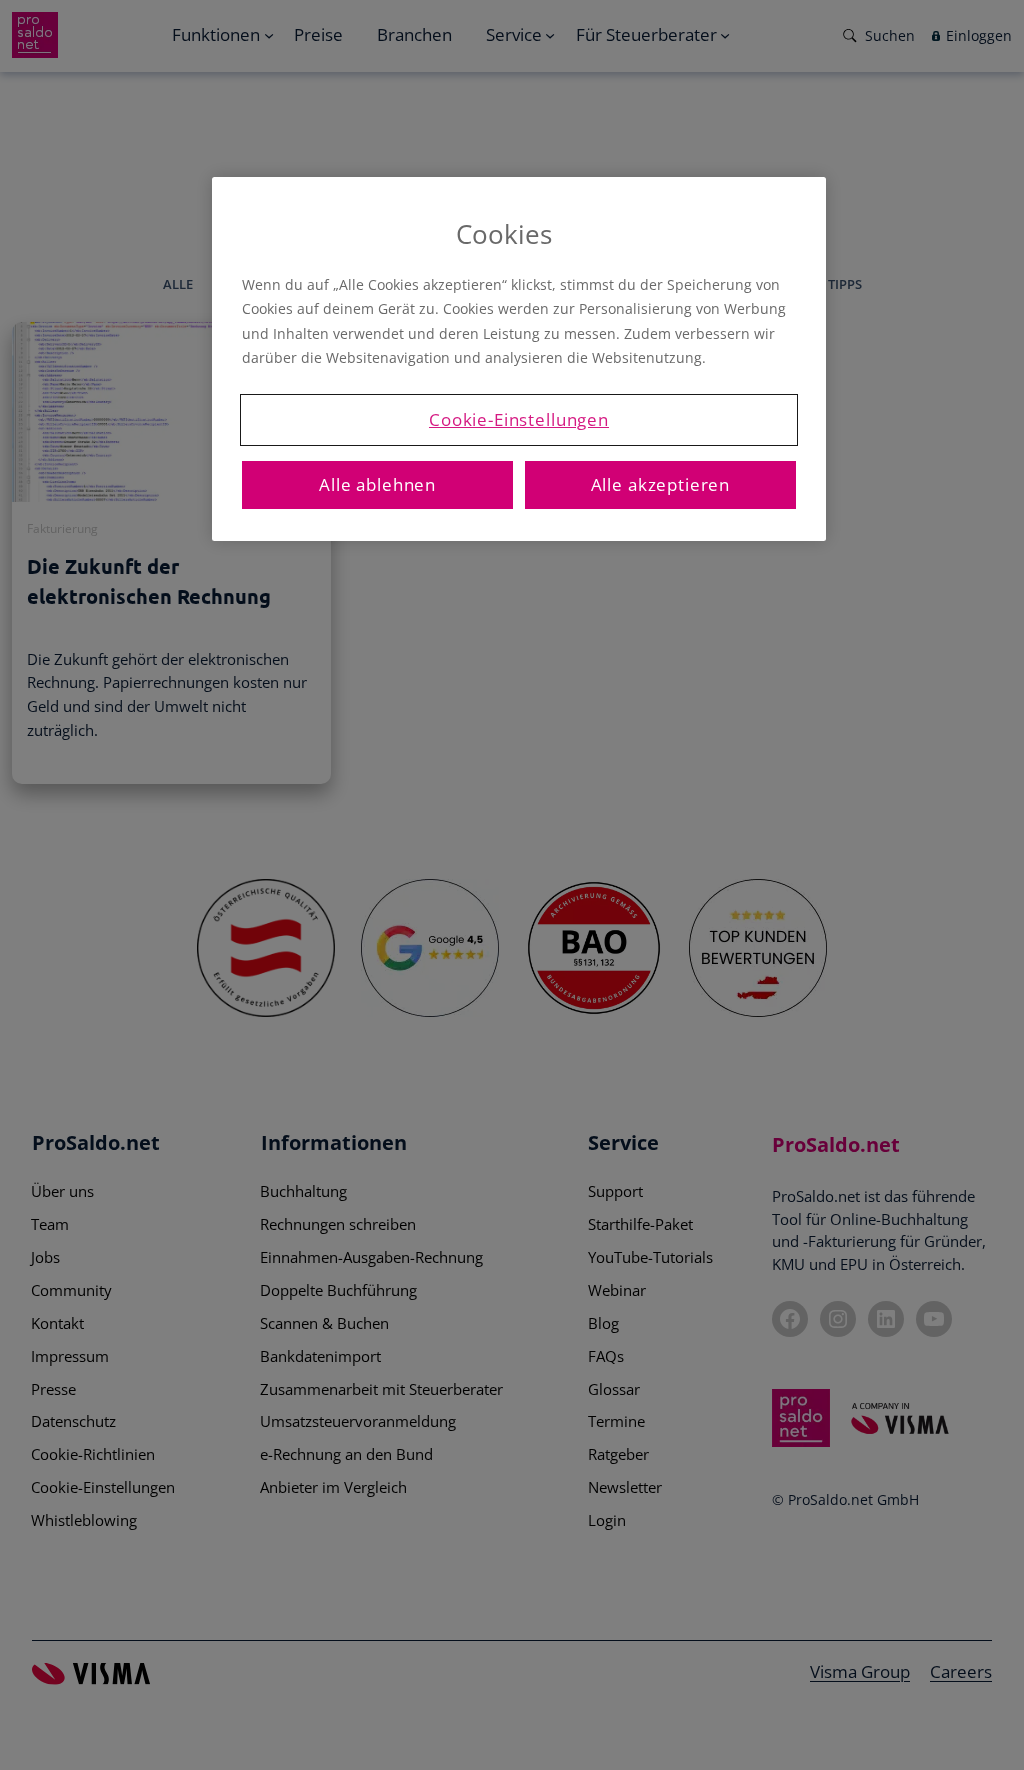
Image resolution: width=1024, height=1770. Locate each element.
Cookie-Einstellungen (519, 419)
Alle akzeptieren (661, 484)
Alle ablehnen (377, 484)
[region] (519, 359)
